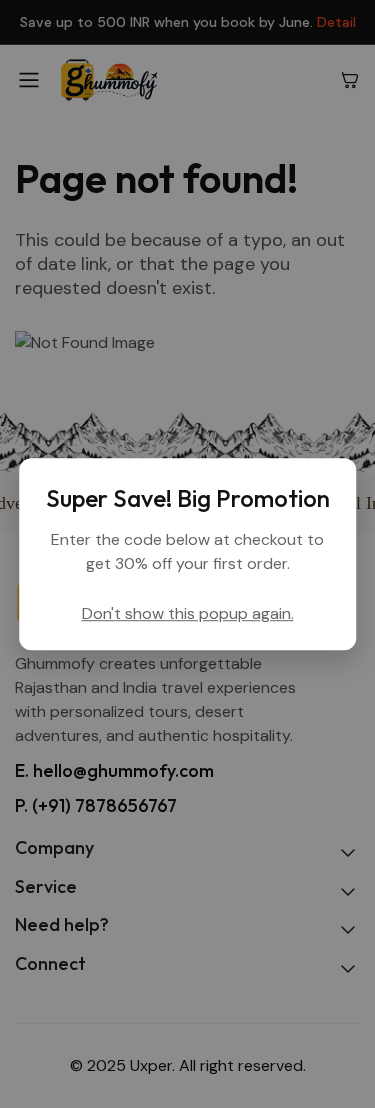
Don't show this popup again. (188, 613)
